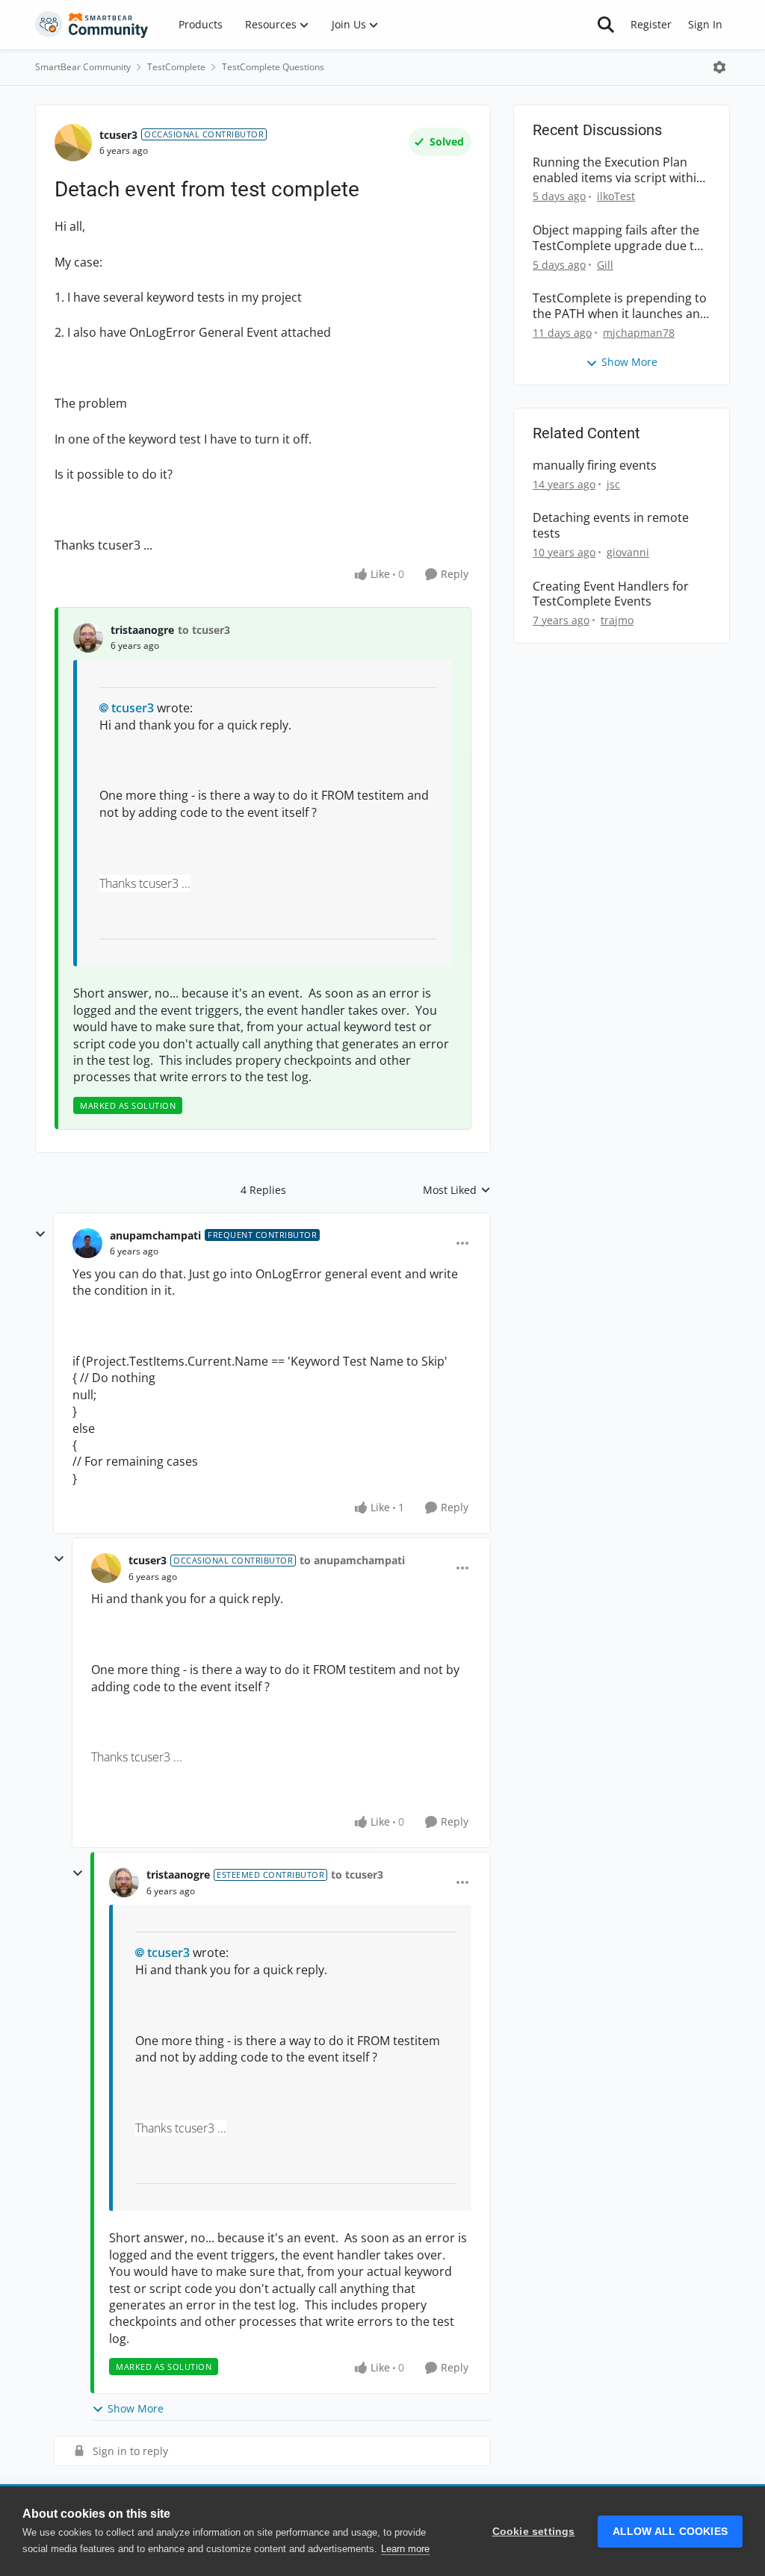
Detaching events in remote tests (611, 526)
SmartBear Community (83, 67)
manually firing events (595, 466)
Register (651, 24)
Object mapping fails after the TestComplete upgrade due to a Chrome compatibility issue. (617, 238)
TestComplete (176, 67)
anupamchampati (155, 1235)
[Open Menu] (719, 67)
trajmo (617, 620)
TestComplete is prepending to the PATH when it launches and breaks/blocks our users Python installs (620, 306)
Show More (136, 2408)
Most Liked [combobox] (457, 1190)
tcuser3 (118, 135)
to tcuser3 (204, 630)
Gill (605, 265)
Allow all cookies (670, 2532)
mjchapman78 (639, 333)
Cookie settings (534, 2532)
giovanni (628, 552)
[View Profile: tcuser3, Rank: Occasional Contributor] (73, 143)
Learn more (405, 2549)
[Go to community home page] (92, 25)
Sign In (705, 24)
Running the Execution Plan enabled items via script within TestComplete (618, 170)
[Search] (606, 25)
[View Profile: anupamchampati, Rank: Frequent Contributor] (87, 1243)
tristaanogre (142, 630)
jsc (613, 484)
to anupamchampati (352, 1560)
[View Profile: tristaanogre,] (88, 638)
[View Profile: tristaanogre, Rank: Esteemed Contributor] (124, 1882)
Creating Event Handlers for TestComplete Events (611, 594)
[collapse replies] (40, 1234)
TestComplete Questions (273, 67)
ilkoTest (616, 196)
